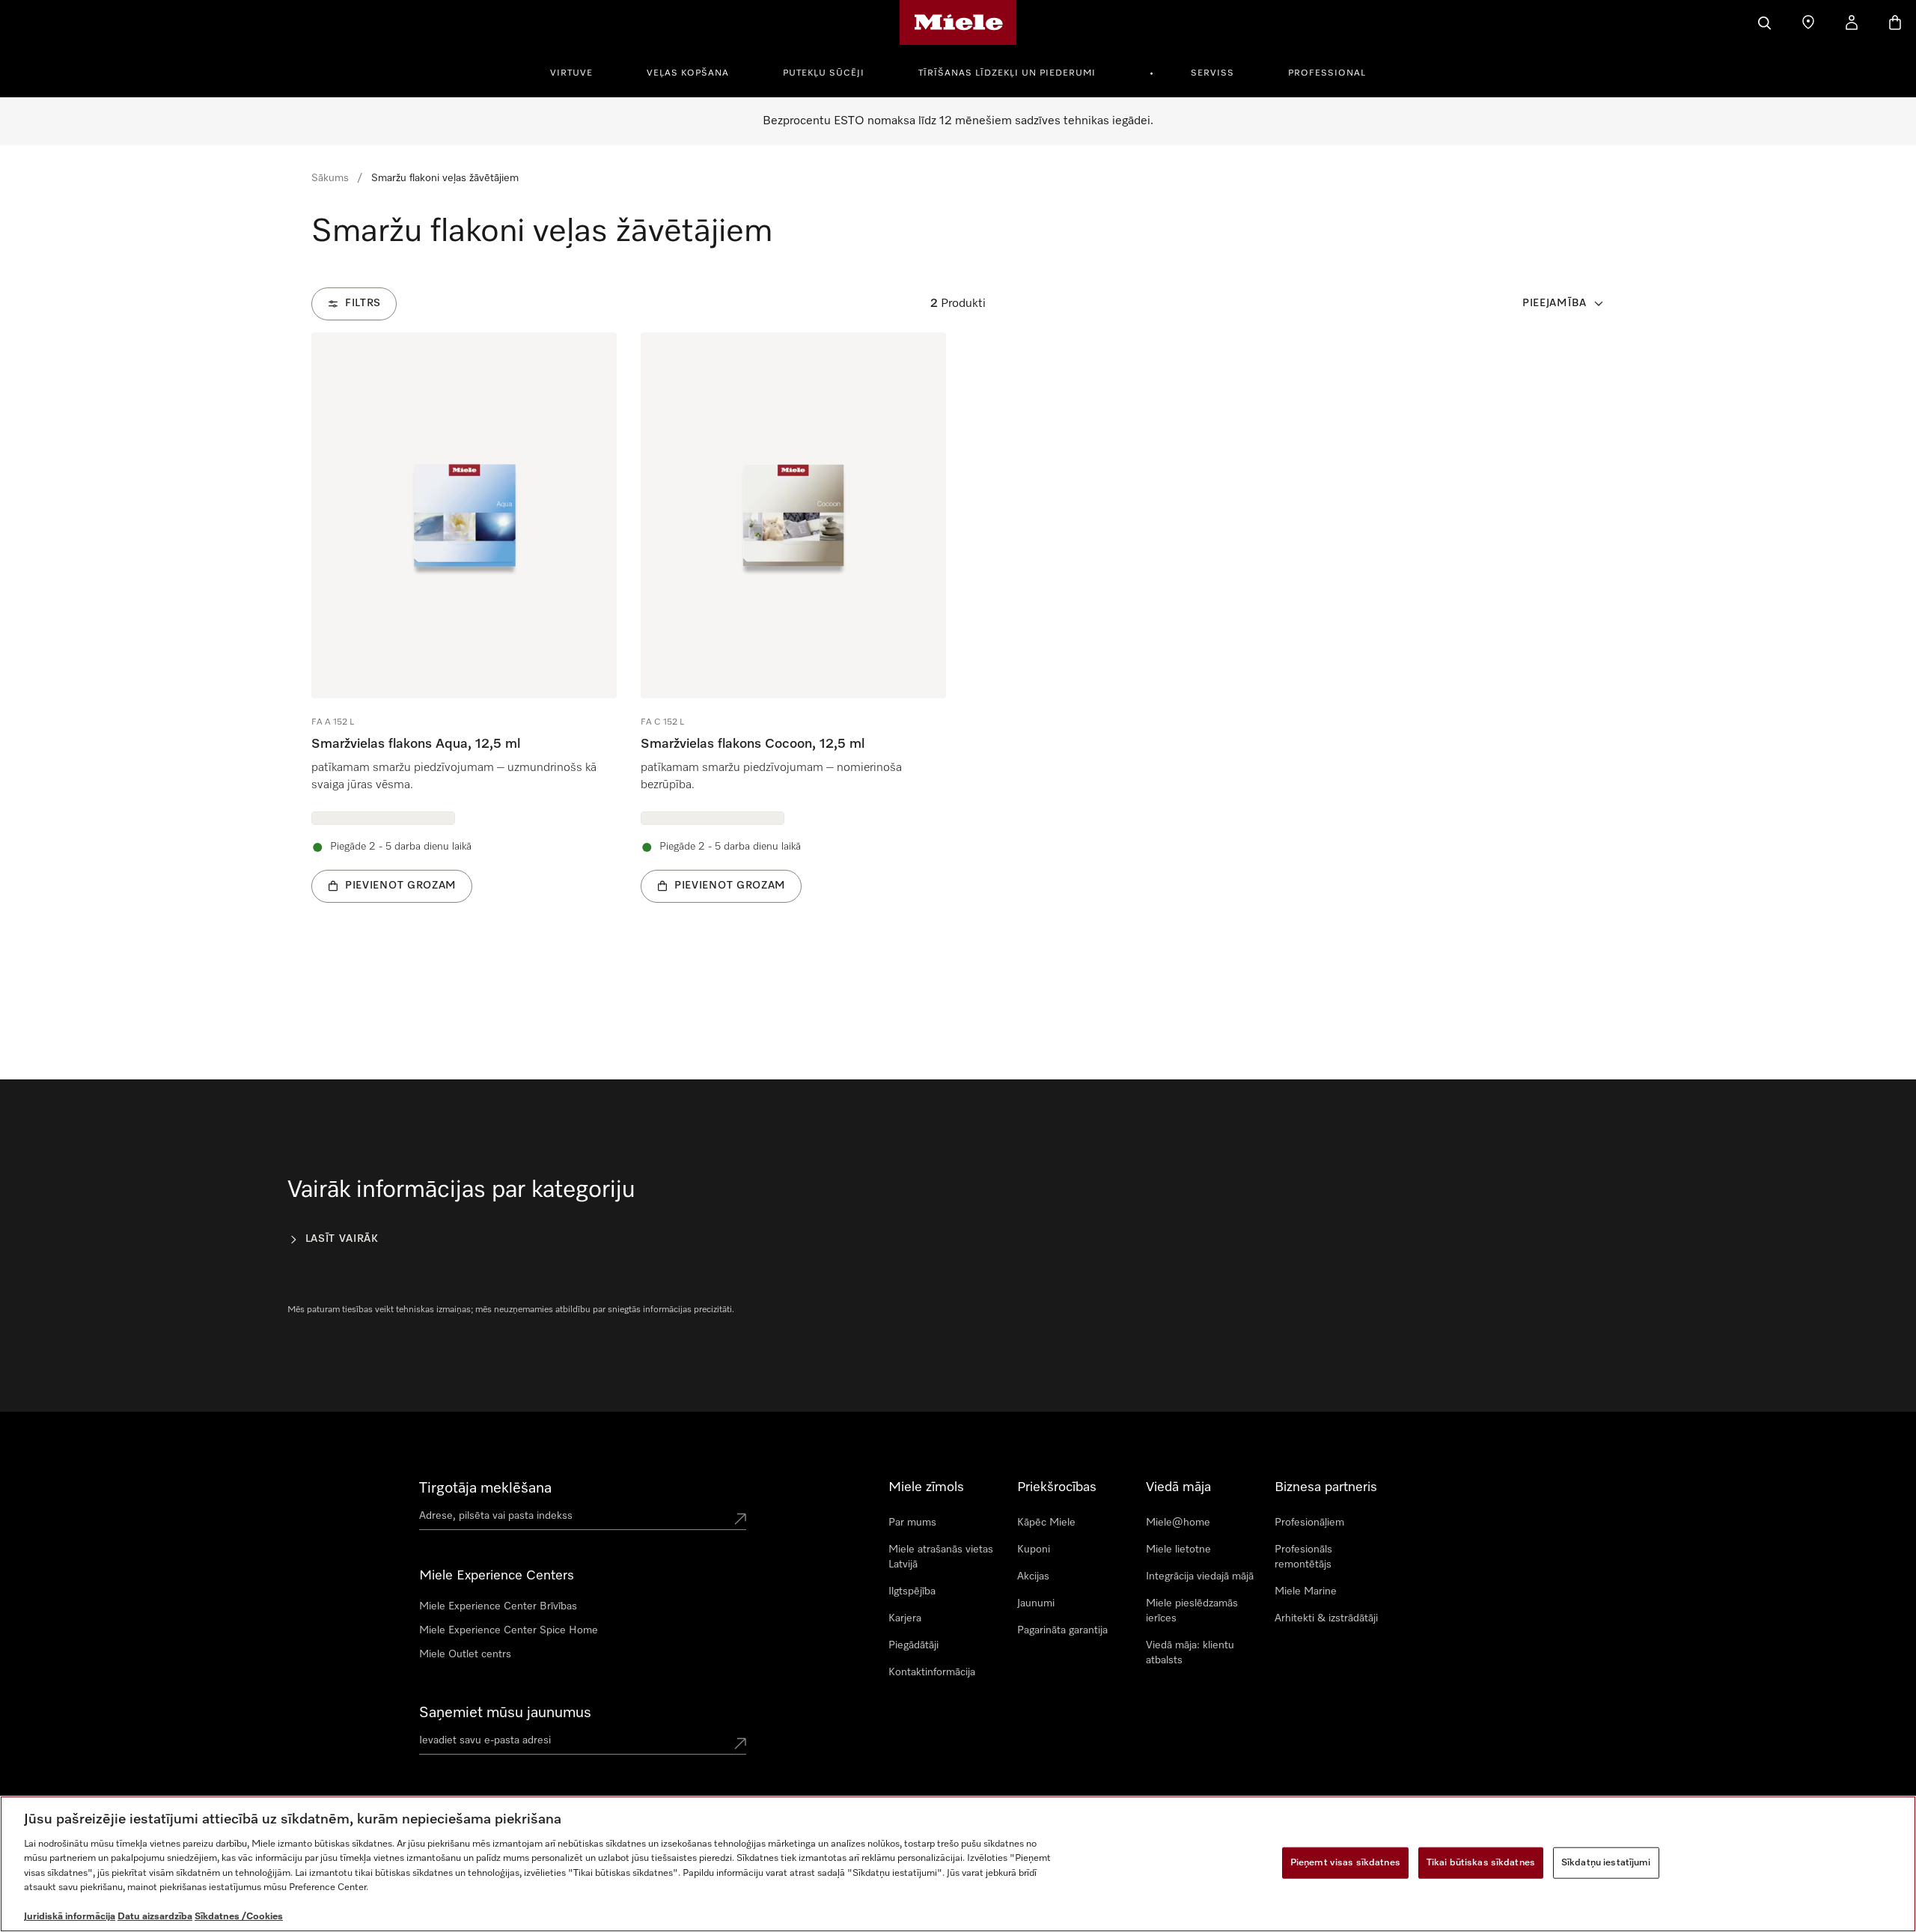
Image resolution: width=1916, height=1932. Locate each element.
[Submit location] (740, 1519)
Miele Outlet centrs (465, 1654)
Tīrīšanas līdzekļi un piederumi (1007, 73)
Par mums (912, 1523)
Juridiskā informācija (70, 1917)
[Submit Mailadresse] (740, 1743)
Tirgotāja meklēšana (485, 1488)
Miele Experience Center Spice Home (509, 1630)
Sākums (330, 178)
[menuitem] (580, 71)
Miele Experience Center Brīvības (498, 1606)
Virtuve (571, 73)
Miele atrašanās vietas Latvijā (941, 1557)
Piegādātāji (913, 1645)
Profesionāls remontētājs (1303, 1557)
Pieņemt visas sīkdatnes (1345, 1863)
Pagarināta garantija (1062, 1630)
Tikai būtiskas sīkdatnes (1481, 1863)
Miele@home (1178, 1523)
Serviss (1212, 73)
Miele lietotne (1178, 1549)
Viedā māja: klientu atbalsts (1190, 1653)
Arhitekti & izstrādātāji (1326, 1618)
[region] (958, 1864)
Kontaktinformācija (932, 1672)
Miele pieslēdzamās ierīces (1192, 1611)
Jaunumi (1036, 1603)
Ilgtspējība (912, 1591)
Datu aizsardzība (155, 1917)
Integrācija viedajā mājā (1200, 1576)
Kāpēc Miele (1046, 1523)
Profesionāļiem (1309, 1523)
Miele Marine (1306, 1591)
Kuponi (1034, 1549)
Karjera (905, 1618)
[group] (464, 640)
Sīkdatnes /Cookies (239, 1917)
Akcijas (1033, 1576)
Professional (1327, 73)
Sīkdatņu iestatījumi (1606, 1863)
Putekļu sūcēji (824, 73)
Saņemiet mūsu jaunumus (505, 1713)
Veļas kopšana (688, 73)
